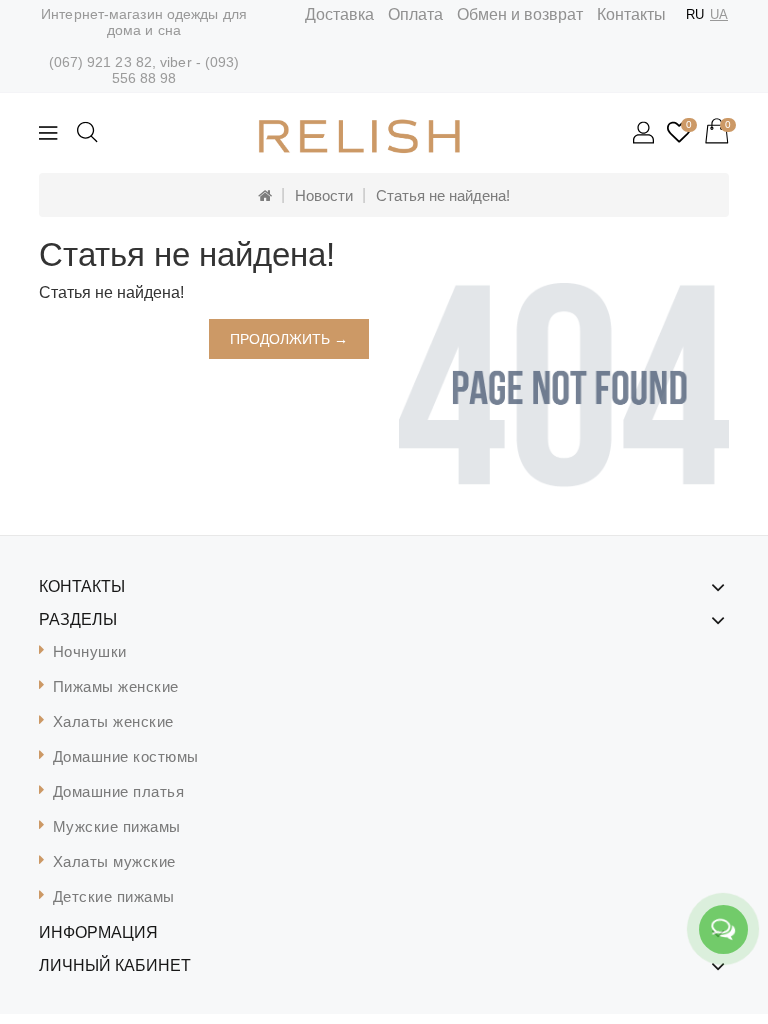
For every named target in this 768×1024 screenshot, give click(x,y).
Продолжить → (289, 339)
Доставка (339, 14)
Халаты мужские (114, 861)
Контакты (631, 14)
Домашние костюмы (126, 756)
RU (695, 14)
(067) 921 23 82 (101, 62)
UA (719, 14)
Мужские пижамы (117, 826)
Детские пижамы (114, 896)
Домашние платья (119, 791)
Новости (324, 195)
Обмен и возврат (520, 14)
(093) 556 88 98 (176, 70)
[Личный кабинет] (645, 134)
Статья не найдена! (443, 195)
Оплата (415, 14)
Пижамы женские (116, 686)
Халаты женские (113, 721)
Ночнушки (90, 651)
